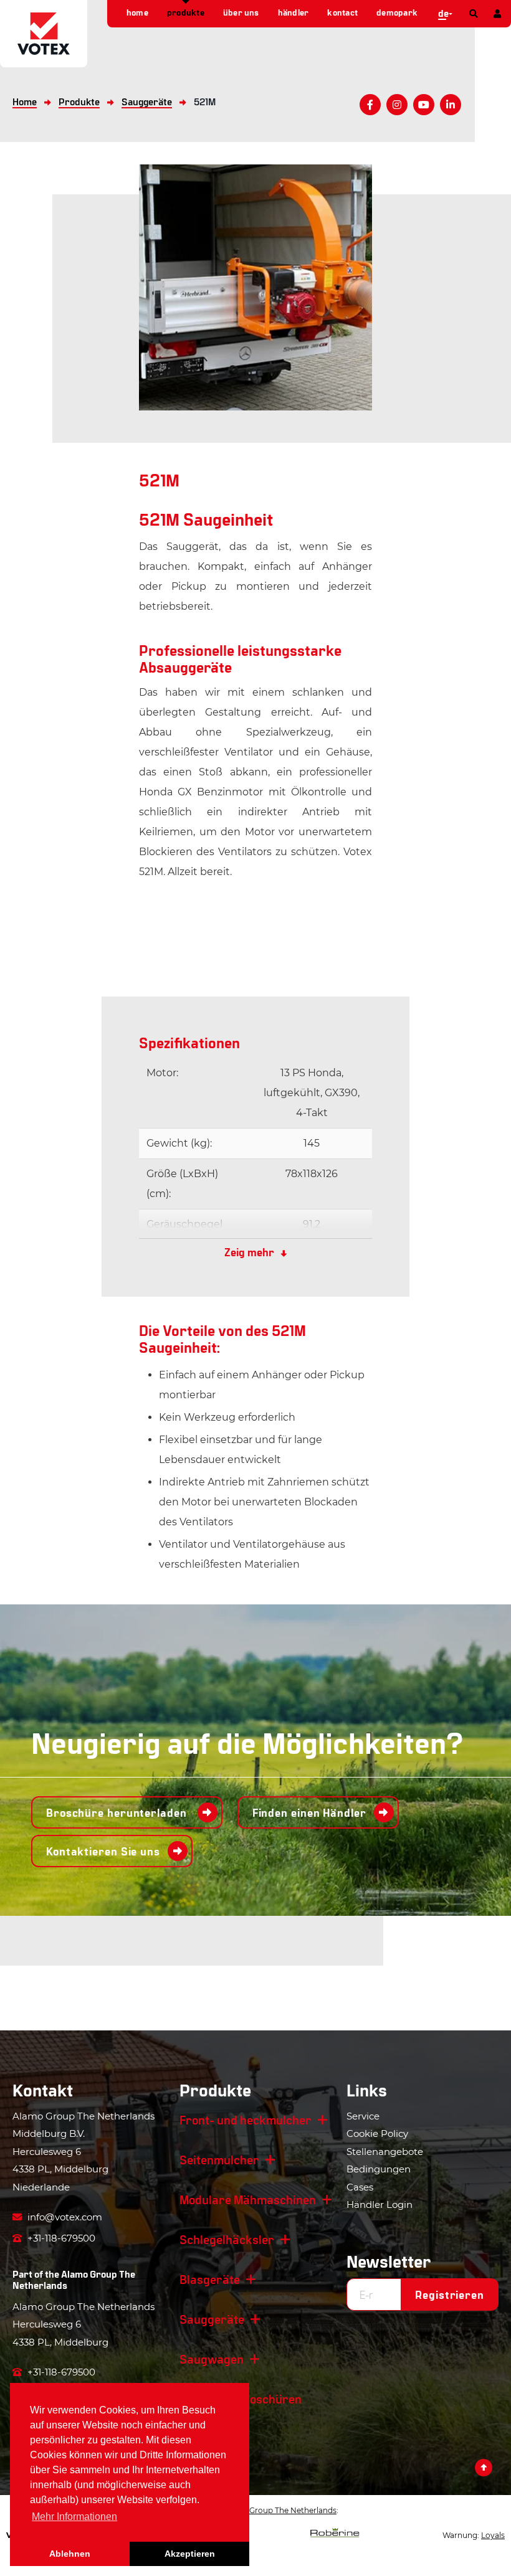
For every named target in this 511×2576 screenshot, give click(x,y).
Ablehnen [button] (70, 2554)
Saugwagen (212, 2359)
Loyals (493, 2535)
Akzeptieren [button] (190, 2554)
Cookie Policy (377, 2133)
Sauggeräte (212, 2319)
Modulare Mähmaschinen (248, 2199)
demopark (397, 12)
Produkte (186, 12)
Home (137, 12)
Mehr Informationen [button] (74, 2517)
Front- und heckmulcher (246, 2119)
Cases (360, 2187)
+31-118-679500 (60, 2238)
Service (363, 2116)
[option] (255, 287)
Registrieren (450, 2294)
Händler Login (380, 2204)
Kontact (342, 12)
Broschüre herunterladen (118, 1812)
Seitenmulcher (219, 2159)
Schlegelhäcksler (227, 2239)
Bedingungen (379, 2169)
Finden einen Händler (309, 1812)
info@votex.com (64, 2217)
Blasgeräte (210, 2279)
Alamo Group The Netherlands (74, 2279)
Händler (294, 12)
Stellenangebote (385, 2152)
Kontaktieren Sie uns (103, 1851)
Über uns (241, 12)
